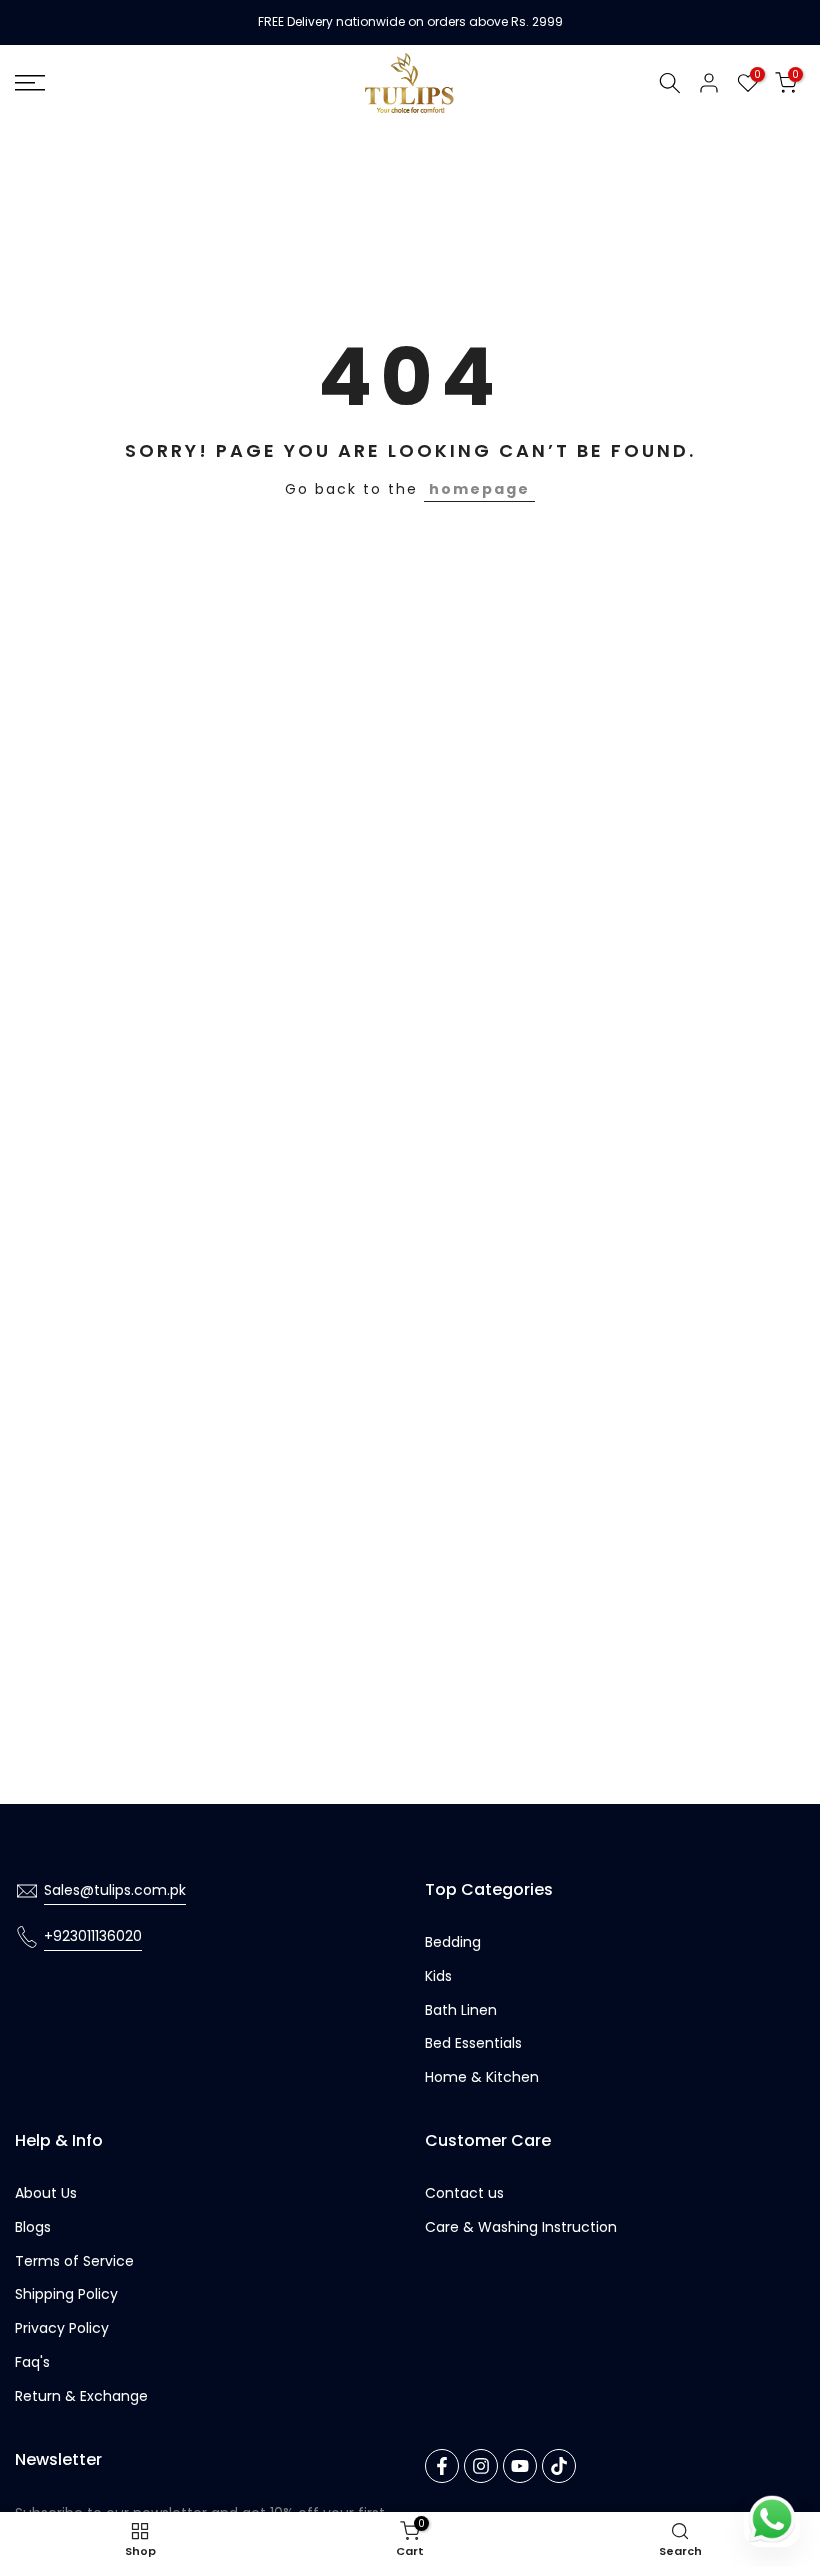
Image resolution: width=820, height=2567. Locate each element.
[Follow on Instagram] (481, 2466)
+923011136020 (93, 1936)
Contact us (464, 2193)
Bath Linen (461, 2010)
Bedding (453, 1942)
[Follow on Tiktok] (559, 2466)
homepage (479, 489)
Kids (438, 1976)
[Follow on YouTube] (520, 2466)
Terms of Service (74, 2261)
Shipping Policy (66, 2294)
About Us (46, 2193)
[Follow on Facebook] (442, 2466)
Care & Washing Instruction (521, 2227)
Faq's (32, 2362)
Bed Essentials (473, 2043)
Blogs (33, 2227)
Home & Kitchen (482, 2077)
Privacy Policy (62, 2328)
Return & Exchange (81, 2396)
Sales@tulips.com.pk (115, 1890)
